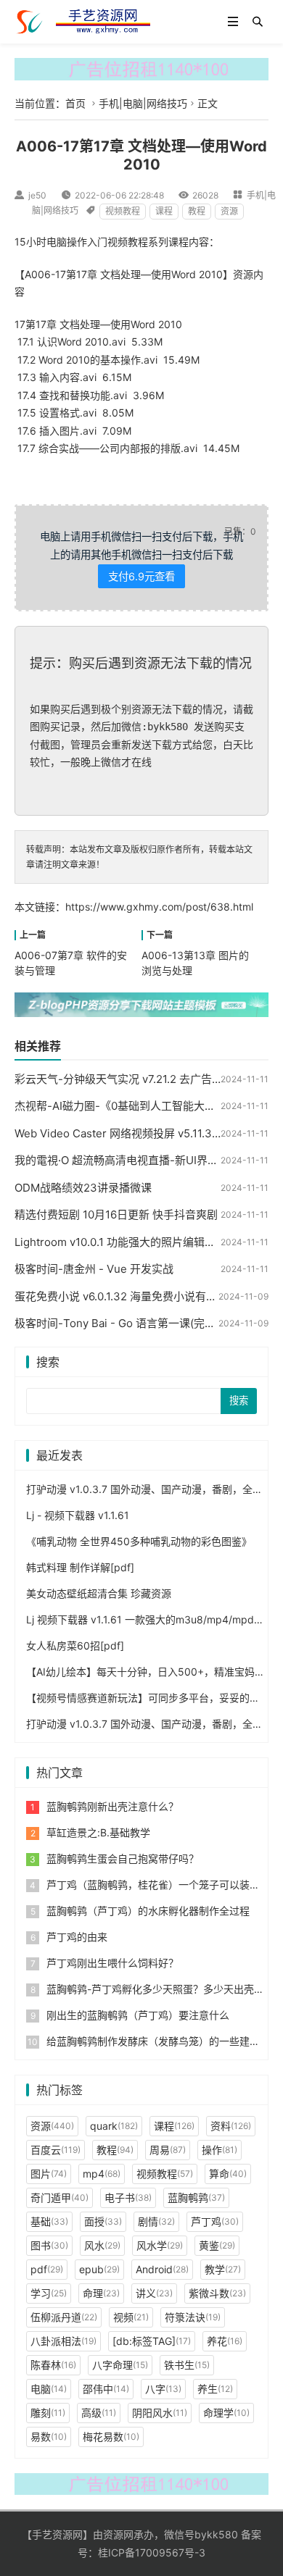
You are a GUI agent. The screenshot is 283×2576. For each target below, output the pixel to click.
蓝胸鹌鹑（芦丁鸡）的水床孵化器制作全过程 (148, 1911)
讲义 (154, 2293)
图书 (49, 2245)
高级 (99, 2413)
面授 (103, 2221)
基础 (49, 2221)
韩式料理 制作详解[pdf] (80, 1567)
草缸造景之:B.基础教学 (98, 1832)
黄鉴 (217, 2245)
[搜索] (258, 22)
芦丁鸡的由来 (77, 1937)
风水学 (160, 2245)
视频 (131, 2317)
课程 (164, 211)
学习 (49, 2293)
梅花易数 (111, 2437)
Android (162, 2269)
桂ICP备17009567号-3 (152, 2552)
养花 (225, 2341)
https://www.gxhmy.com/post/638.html (159, 907)
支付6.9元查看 (141, 576)
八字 (163, 2389)
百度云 (56, 2150)
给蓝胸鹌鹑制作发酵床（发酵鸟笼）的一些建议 (153, 2041)
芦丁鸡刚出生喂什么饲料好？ (112, 1963)
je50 (37, 195)
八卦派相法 (63, 2341)
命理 (101, 2293)
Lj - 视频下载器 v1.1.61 (78, 1515)
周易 (168, 2150)
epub (99, 2269)
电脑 (49, 2389)
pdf (47, 2269)
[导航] (233, 22)
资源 (229, 211)
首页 (75, 103)
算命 (228, 2174)
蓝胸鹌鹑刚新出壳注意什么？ (112, 1806)
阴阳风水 (160, 2413)
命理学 (226, 2413)
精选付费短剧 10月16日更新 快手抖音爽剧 (116, 1214)
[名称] (141, 68)
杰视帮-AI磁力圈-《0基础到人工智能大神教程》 (131, 1106)
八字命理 (120, 2365)
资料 (231, 2126)
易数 (49, 2437)
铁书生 (187, 2365)
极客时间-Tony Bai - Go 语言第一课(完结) (117, 1323)
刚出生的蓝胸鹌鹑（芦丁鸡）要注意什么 (138, 2015)
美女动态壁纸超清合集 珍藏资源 (99, 1593)
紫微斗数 (217, 2293)
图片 (49, 2174)
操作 (220, 2150)
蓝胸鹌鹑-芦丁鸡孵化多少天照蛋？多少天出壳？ (155, 1989)
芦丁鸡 (215, 2221)
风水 (102, 2245)
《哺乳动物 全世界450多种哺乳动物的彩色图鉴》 (139, 1541)
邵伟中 (106, 2389)
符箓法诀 (193, 2317)
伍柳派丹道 (64, 2317)
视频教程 (123, 211)
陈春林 (53, 2365)
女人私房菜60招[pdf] (75, 1645)
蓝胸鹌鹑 (196, 2197)
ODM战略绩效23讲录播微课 (83, 1188)
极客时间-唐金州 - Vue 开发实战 (94, 1269)
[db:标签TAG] (152, 2341)
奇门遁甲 (60, 2197)
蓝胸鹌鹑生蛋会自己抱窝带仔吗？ (123, 1858)
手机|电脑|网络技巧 (143, 103)
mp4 (102, 2174)
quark (114, 2126)
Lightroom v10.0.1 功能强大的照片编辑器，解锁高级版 (148, 1242)
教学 (223, 2269)
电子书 (128, 2197)
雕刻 (48, 2413)
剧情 (156, 2221)
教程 (197, 211)
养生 (215, 2389)
